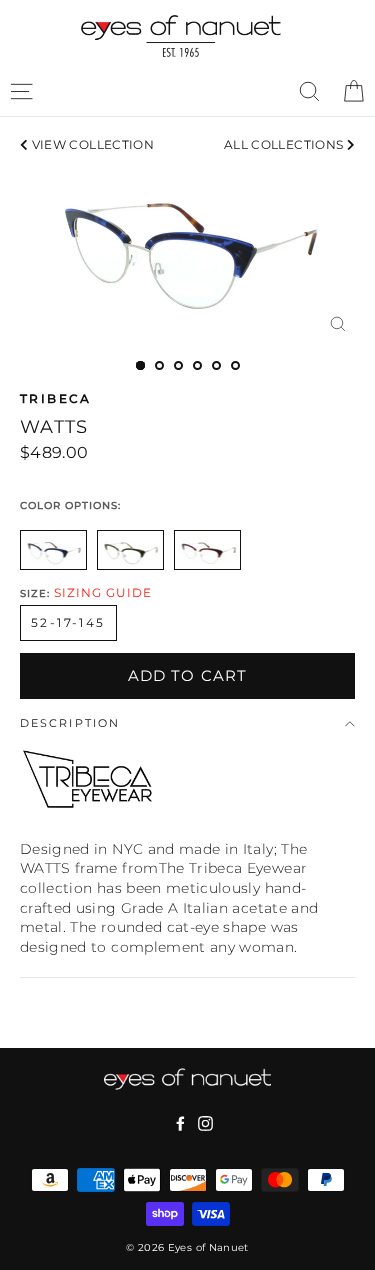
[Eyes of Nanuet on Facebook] (180, 1123)
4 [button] (197, 365)
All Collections (285, 144)
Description (70, 723)
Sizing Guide (103, 592)
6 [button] (235, 365)
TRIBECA (56, 398)
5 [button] (216, 365)
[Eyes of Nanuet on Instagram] (205, 1123)
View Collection (91, 144)
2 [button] (159, 365)
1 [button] (140, 365)
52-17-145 (68, 622)
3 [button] (178, 365)
